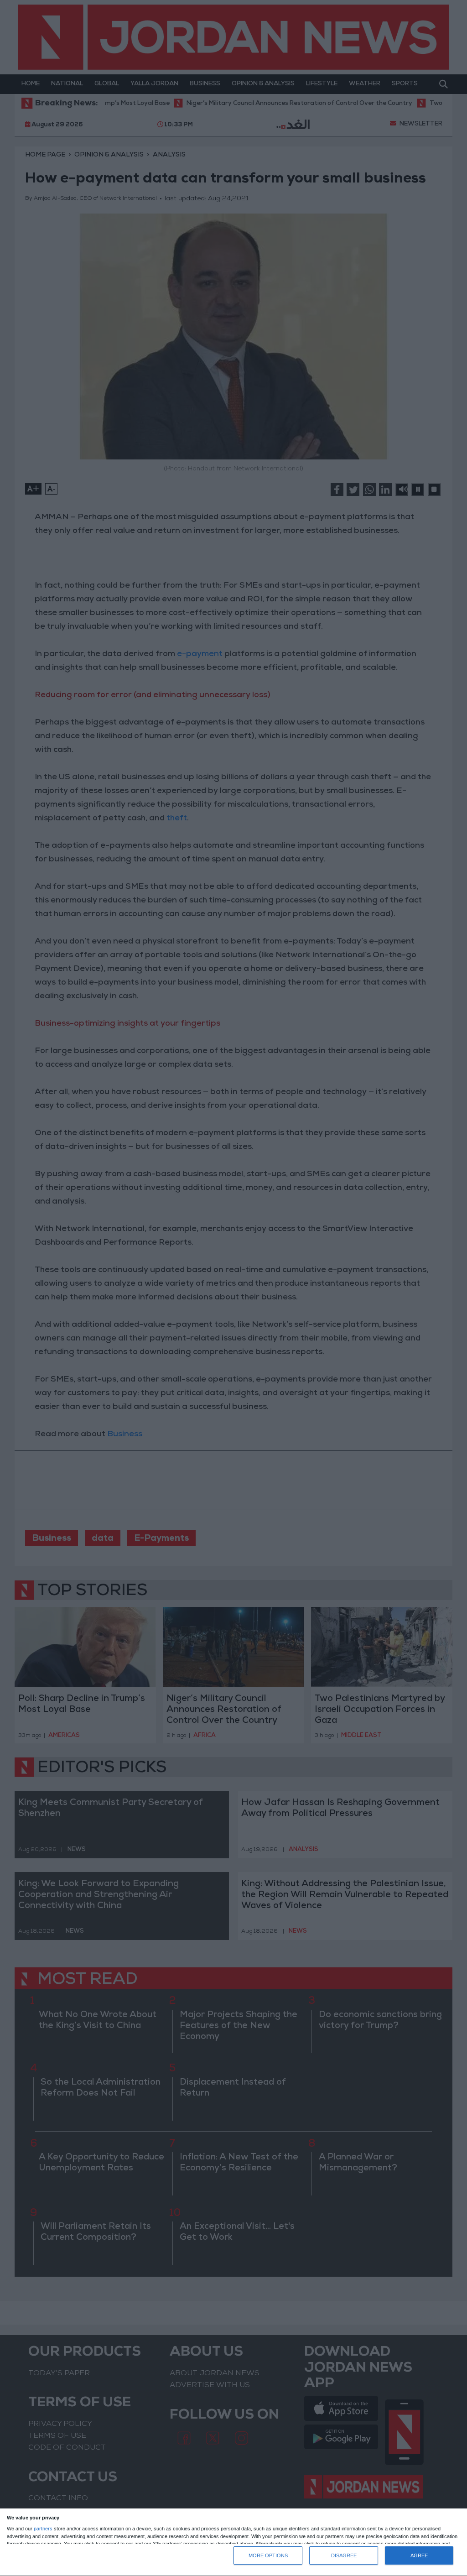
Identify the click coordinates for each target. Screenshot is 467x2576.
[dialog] (233, 2542)
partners (43, 2529)
